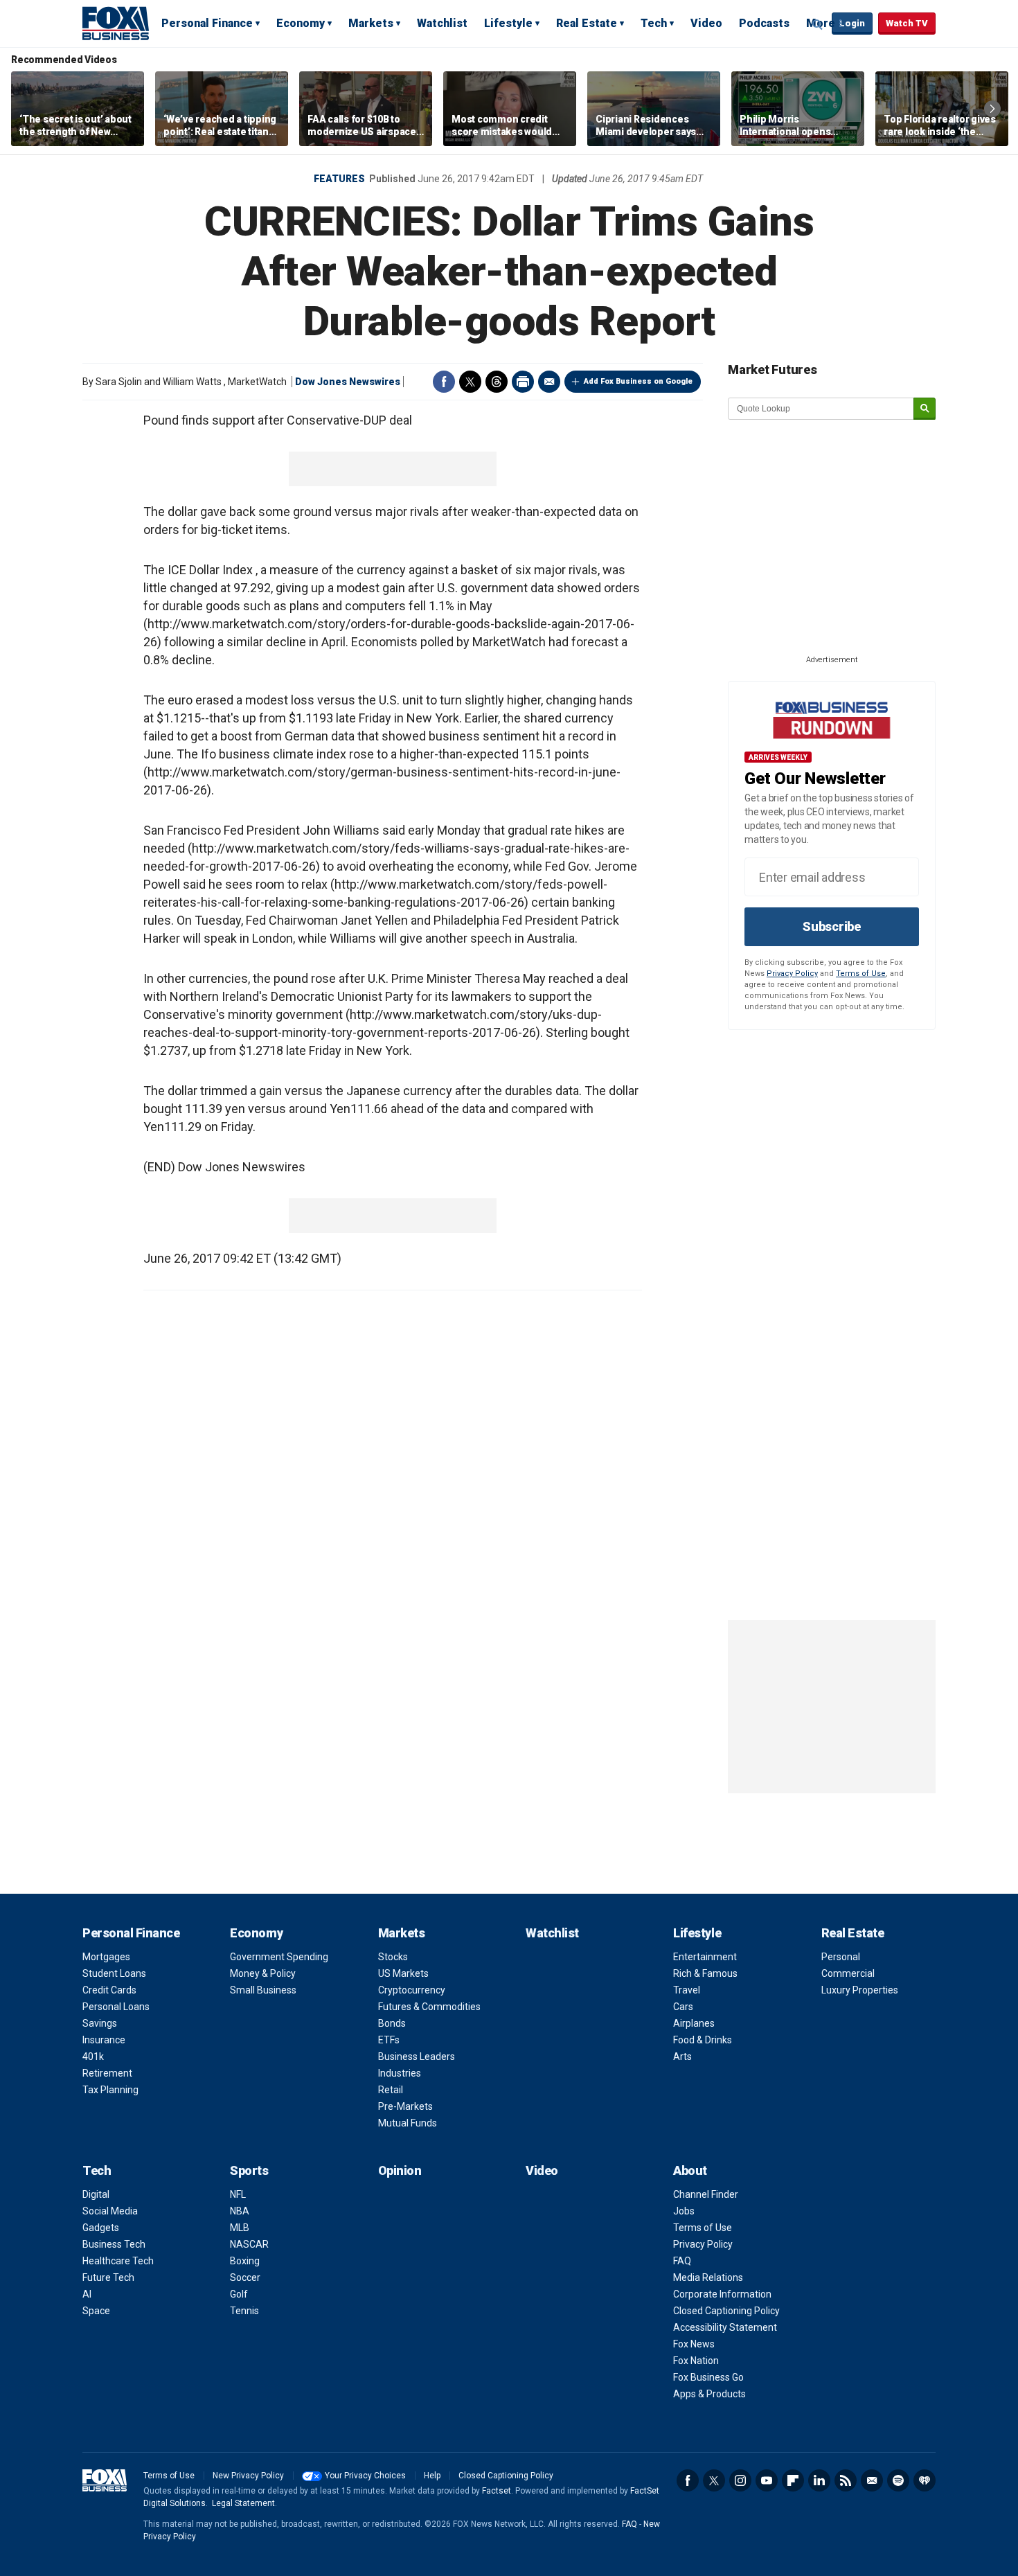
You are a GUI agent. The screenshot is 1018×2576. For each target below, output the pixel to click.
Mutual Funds (408, 2123)
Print (523, 382)
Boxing (245, 2261)
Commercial (848, 1973)
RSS (846, 2480)
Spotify (898, 2480)
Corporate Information (722, 2294)
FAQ (682, 2261)
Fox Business (116, 23)
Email (549, 382)
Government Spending (279, 1957)
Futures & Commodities (429, 2007)
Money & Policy (263, 1973)
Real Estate (587, 23)
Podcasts (764, 23)
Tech (654, 23)
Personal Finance (207, 23)
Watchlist (442, 23)
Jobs (684, 2211)
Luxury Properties (860, 1990)
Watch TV (907, 23)
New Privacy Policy (248, 2476)
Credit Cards (109, 1990)
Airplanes (694, 2023)
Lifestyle (508, 23)
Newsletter (872, 2480)
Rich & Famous (705, 1973)
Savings (100, 2023)
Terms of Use (861, 974)
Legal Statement (243, 2503)
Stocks (393, 1957)
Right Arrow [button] (992, 109)
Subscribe (832, 926)
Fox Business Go (708, 2377)
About (690, 2170)
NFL (238, 2194)
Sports (249, 2170)
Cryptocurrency (412, 1990)
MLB (240, 2228)
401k (93, 2057)
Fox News (694, 2344)
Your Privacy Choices (365, 2476)
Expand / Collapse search (818, 24)
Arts (682, 2057)
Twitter (470, 382)
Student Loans (114, 1973)
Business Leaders (417, 2057)
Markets (371, 23)
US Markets (403, 1973)
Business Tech (114, 2244)
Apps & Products (709, 2394)
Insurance (104, 2040)
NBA (240, 2211)
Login (852, 23)
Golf (239, 2294)
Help (432, 2476)
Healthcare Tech (118, 2261)
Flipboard (793, 2480)
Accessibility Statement (725, 2327)
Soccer (245, 2277)
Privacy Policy (792, 974)
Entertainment (705, 1957)
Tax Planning (110, 2090)
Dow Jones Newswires (348, 382)
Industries (400, 2073)
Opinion (400, 2170)
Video (706, 23)
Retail (391, 2090)
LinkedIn (819, 2480)
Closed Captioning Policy (726, 2311)
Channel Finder (706, 2194)
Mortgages (106, 1957)
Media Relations (708, 2277)
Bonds (392, 2023)
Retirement (107, 2073)
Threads (497, 382)
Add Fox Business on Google (638, 381)
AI (87, 2294)
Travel (687, 1990)
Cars (683, 2007)
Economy (301, 23)
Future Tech (108, 2277)
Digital (96, 2194)
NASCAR (249, 2244)
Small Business (263, 1990)
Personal (841, 1957)
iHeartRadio (925, 2480)
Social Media (110, 2211)
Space (96, 2311)
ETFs (389, 2040)
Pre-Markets (405, 2106)
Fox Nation (696, 2361)
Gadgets (101, 2228)
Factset (497, 2491)
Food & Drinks (703, 2040)
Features (339, 179)
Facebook (444, 382)
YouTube (767, 2480)
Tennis (244, 2311)
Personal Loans (116, 2007)
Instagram (740, 2480)
